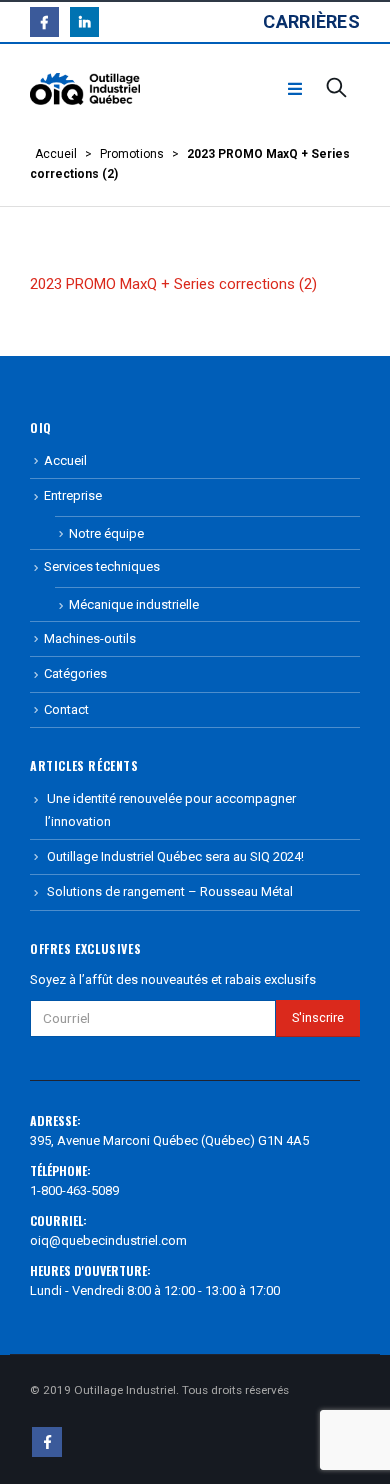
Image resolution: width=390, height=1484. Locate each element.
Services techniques (102, 566)
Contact (66, 709)
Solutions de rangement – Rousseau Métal (170, 891)
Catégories (75, 673)
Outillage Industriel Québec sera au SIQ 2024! (175, 856)
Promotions (132, 154)
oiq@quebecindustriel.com (108, 1240)
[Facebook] (44, 21)
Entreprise (73, 495)
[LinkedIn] (84, 21)
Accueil (56, 154)
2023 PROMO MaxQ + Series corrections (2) (173, 284)
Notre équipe (106, 533)
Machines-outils (90, 638)
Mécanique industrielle (134, 604)
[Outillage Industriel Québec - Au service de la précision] (85, 89)
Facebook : (47, 1442)
